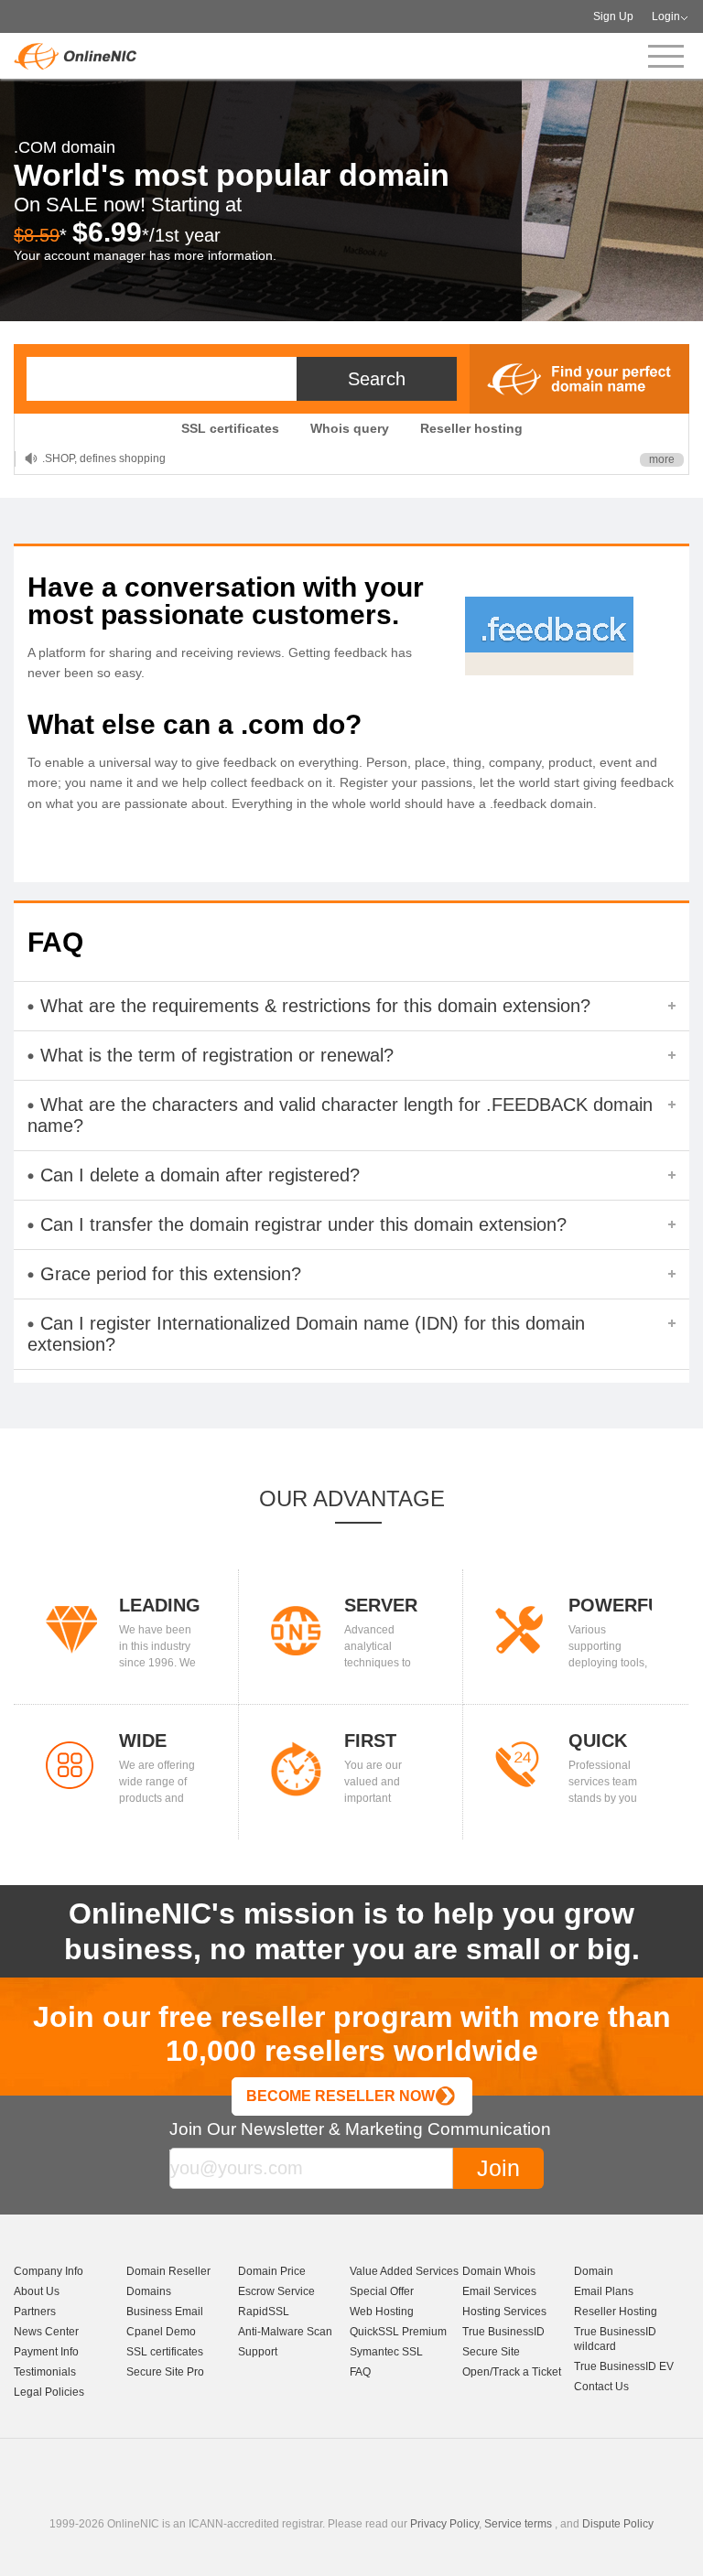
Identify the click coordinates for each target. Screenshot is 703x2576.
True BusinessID (503, 2332)
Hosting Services (504, 2312)
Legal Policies (49, 2392)
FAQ (360, 2372)
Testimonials (45, 2372)
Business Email (165, 2312)
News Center (46, 2332)
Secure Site (491, 2352)
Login (666, 16)
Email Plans (604, 2291)
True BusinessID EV (624, 2366)
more (662, 459)
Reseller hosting (471, 428)
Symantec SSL (386, 2352)
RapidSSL (264, 2312)
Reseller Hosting (616, 2312)
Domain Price (272, 2271)
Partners (35, 2312)
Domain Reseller (168, 2271)
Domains (149, 2291)
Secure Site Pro (165, 2372)
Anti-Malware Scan (285, 2332)
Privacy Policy (444, 2524)
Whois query (350, 428)
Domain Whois (499, 2271)
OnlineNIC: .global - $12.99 (110, 458)
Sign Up (613, 16)
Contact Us (601, 2387)
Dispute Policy (618, 2524)
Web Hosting (382, 2312)
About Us (37, 2291)
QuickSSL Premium (398, 2332)
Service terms (518, 2524)
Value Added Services (404, 2271)
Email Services (499, 2291)
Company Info (49, 2271)
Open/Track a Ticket (512, 2372)
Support (258, 2352)
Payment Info (46, 2352)
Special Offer (382, 2291)
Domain (594, 2271)
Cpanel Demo (161, 2332)
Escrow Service (276, 2291)
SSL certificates (230, 428)
